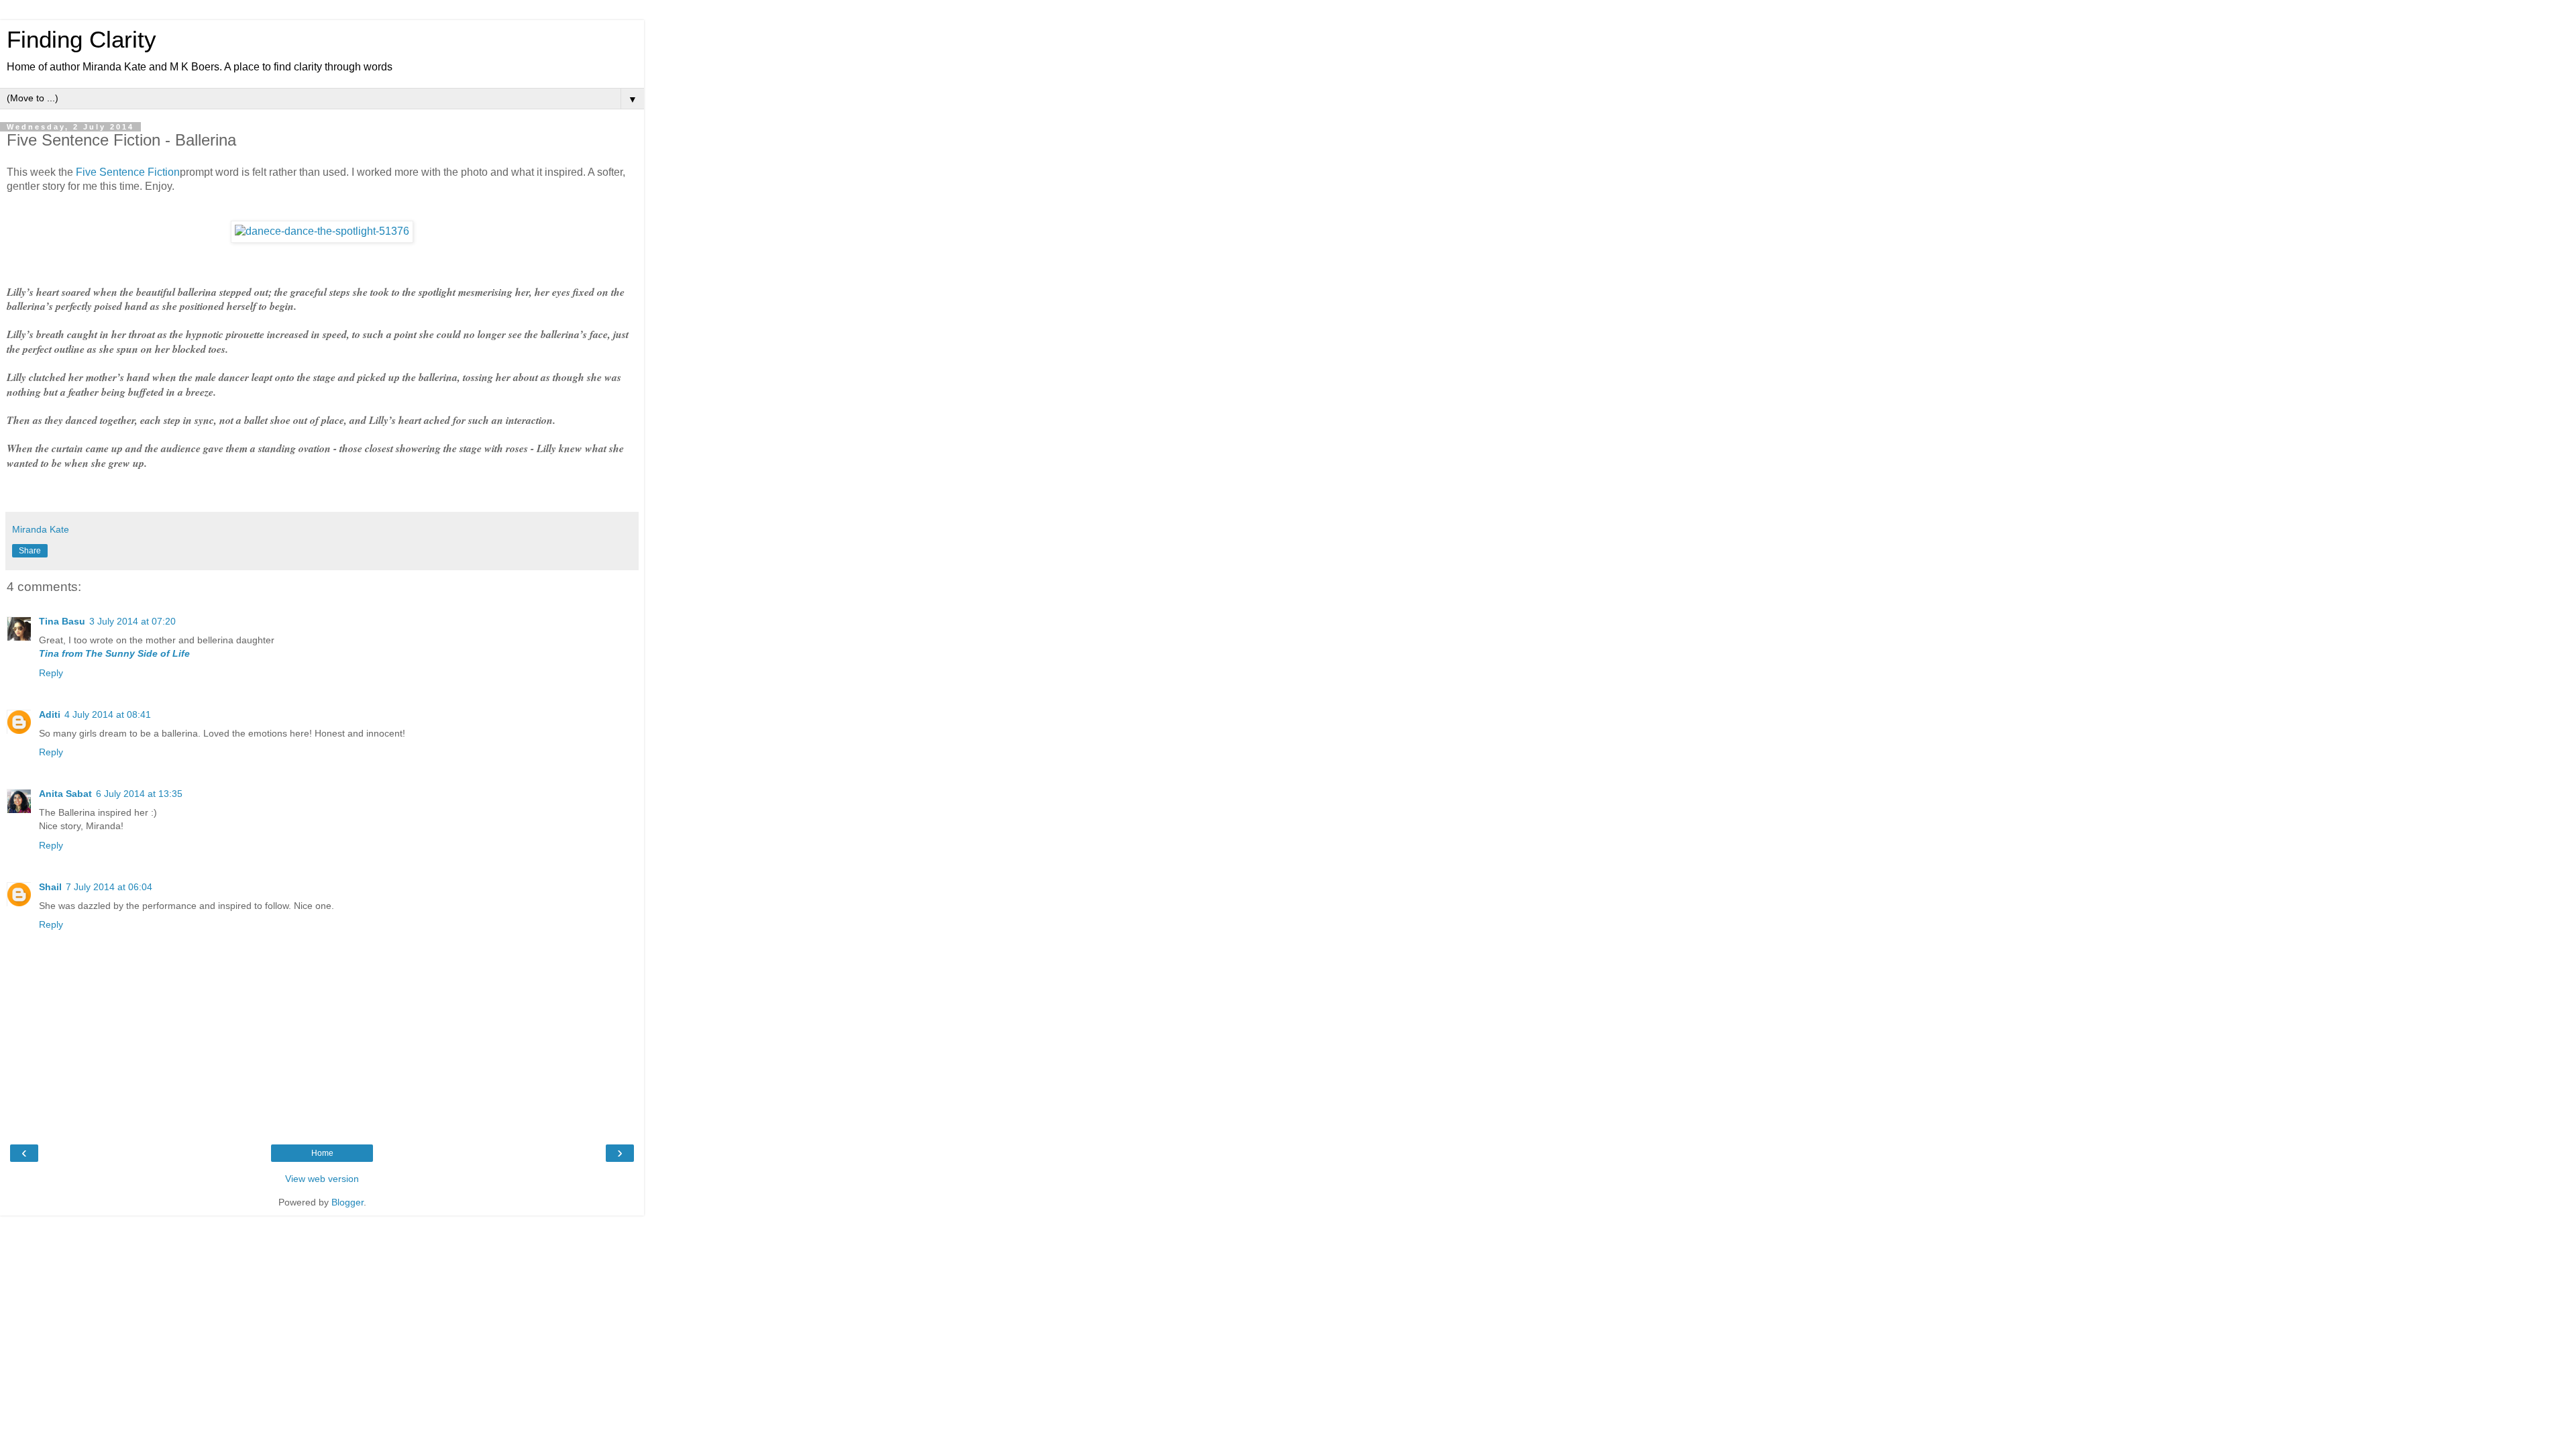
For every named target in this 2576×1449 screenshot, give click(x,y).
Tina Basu (62, 621)
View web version (322, 1179)
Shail (50, 887)
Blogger (347, 1202)
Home (322, 1153)
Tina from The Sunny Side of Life (114, 653)
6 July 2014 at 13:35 (139, 794)
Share (30, 551)
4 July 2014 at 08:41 (108, 714)
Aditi (50, 714)
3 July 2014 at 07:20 (132, 621)
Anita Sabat (65, 794)
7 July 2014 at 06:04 (109, 887)
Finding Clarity (82, 40)
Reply (51, 673)
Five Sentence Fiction (128, 172)
